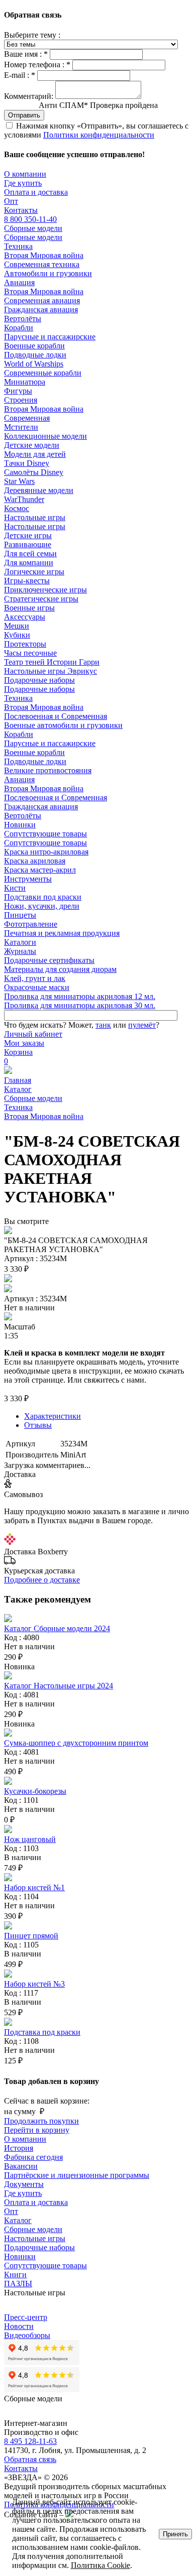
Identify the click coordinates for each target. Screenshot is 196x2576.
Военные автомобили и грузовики (63, 725)
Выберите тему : (32, 35)
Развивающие (28, 544)
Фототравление (31, 924)
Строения (21, 400)
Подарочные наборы (39, 680)
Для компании (29, 563)
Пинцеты (20, 915)
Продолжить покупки (41, 2121)
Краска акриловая (35, 861)
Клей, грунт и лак (35, 978)
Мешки (17, 626)
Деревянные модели (39, 490)
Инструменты (28, 879)
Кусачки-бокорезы (35, 1791)
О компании (25, 174)
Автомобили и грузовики (48, 273)
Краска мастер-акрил (40, 870)
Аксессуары (25, 617)
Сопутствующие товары (45, 834)
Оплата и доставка (36, 192)
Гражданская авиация (41, 310)
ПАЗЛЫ (18, 2284)
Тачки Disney (27, 463)
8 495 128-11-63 (30, 2441)
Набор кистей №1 (34, 1887)
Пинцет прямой (31, 1936)
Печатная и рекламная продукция (62, 933)
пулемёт (142, 1025)
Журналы (20, 951)
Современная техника (42, 264)
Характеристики (53, 1416)
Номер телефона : (37, 65)
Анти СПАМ (98, 105)
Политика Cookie (101, 2565)
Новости (19, 2326)
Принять (175, 2534)
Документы (24, 2184)
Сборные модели (33, 228)
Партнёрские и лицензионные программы (77, 2175)
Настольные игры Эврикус (51, 671)
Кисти (15, 888)
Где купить (23, 183)
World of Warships (34, 364)
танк (103, 1025)
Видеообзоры (27, 2335)
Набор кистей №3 (34, 1984)
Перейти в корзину (37, 2130)
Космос (17, 508)
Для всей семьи (30, 554)
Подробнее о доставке (42, 1580)
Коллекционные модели (45, 436)
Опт (11, 201)
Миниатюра (25, 382)
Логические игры (34, 572)
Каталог (18, 1089)
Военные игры (29, 608)
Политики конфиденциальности (99, 135)
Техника (18, 246)
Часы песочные (30, 653)
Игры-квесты (27, 581)
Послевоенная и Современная (56, 716)
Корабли (19, 328)
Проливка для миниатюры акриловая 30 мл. (80, 1005)
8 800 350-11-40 (30, 219)
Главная (18, 1080)
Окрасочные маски (37, 987)
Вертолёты (23, 319)
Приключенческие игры (45, 590)
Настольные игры (35, 517)
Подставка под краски (42, 2032)
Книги (15, 2275)
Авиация (19, 282)
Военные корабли (34, 346)
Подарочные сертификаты (49, 960)
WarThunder (24, 499)
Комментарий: (29, 96)
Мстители (21, 427)
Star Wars (19, 481)
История (19, 2148)
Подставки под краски (43, 897)
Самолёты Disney (34, 472)
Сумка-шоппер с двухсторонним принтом (76, 1743)
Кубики (17, 635)
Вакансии (21, 2166)
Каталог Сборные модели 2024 (57, 1628)
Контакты (21, 210)
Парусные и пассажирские (50, 337)
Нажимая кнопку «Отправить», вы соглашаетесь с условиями (96, 130)
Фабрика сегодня (33, 2157)
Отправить (24, 115)
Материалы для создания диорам (60, 969)
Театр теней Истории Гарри (52, 662)
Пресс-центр (26, 2317)
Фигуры (18, 391)
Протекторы (25, 644)
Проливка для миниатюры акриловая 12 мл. (80, 996)
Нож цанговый (30, 1839)
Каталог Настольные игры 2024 (59, 1686)
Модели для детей (35, 454)
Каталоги (20, 942)
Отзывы (38, 1425)
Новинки (20, 825)
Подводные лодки (35, 355)
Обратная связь (30, 2459)
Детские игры (28, 535)
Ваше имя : (26, 54)
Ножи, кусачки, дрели (42, 906)
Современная (27, 418)
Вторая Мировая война (44, 255)
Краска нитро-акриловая (46, 852)
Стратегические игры (41, 599)
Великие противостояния (48, 770)
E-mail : (20, 75)
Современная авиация (42, 300)
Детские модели (32, 445)
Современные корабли (43, 373)
